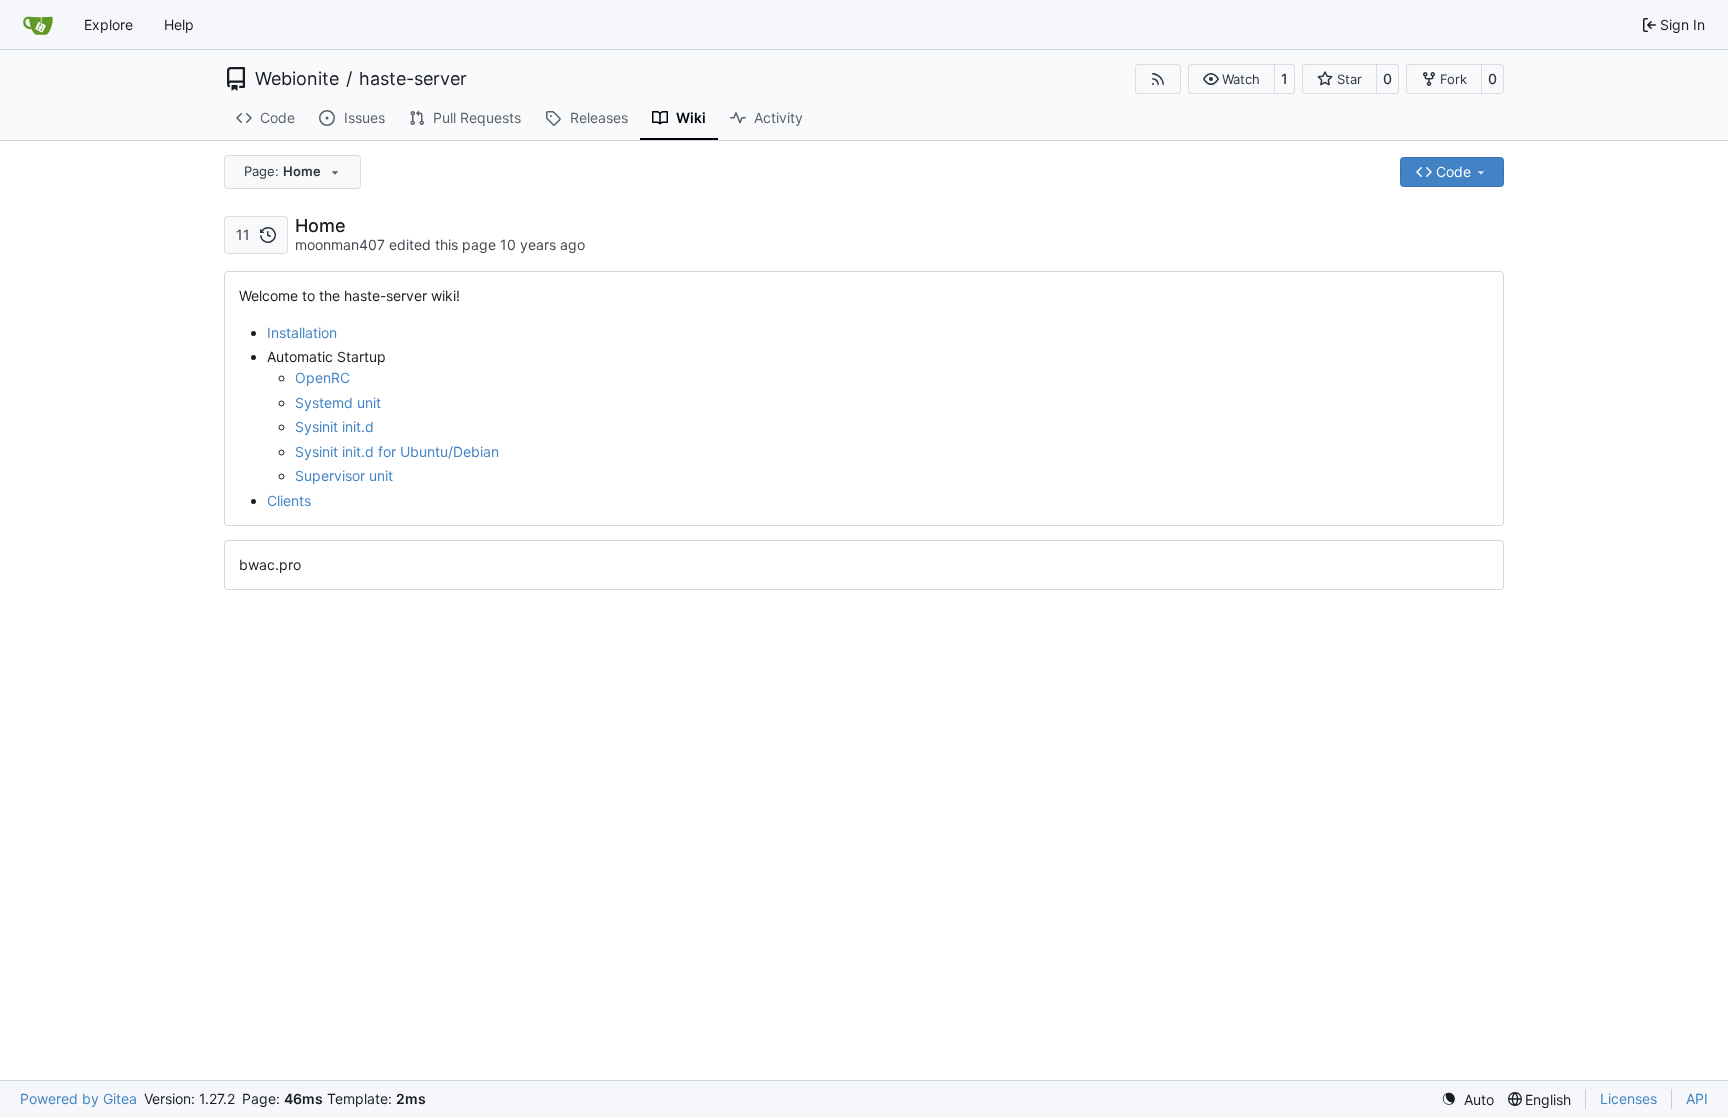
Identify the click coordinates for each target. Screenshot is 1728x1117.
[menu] (1467, 1099)
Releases (599, 117)
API (1697, 1098)
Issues (364, 117)
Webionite (297, 79)
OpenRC (322, 377)
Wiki (691, 117)
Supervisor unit (344, 475)
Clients (289, 500)
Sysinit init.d (334, 426)
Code (277, 117)
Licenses (1628, 1098)
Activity (778, 117)
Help (179, 24)
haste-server (413, 79)
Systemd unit (338, 402)
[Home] (38, 25)
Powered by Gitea (78, 1098)
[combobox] (292, 172)
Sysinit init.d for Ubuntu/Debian (397, 451)
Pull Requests (477, 117)
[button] (1231, 79)
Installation (302, 332)
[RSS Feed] (1158, 79)
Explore (108, 24)
